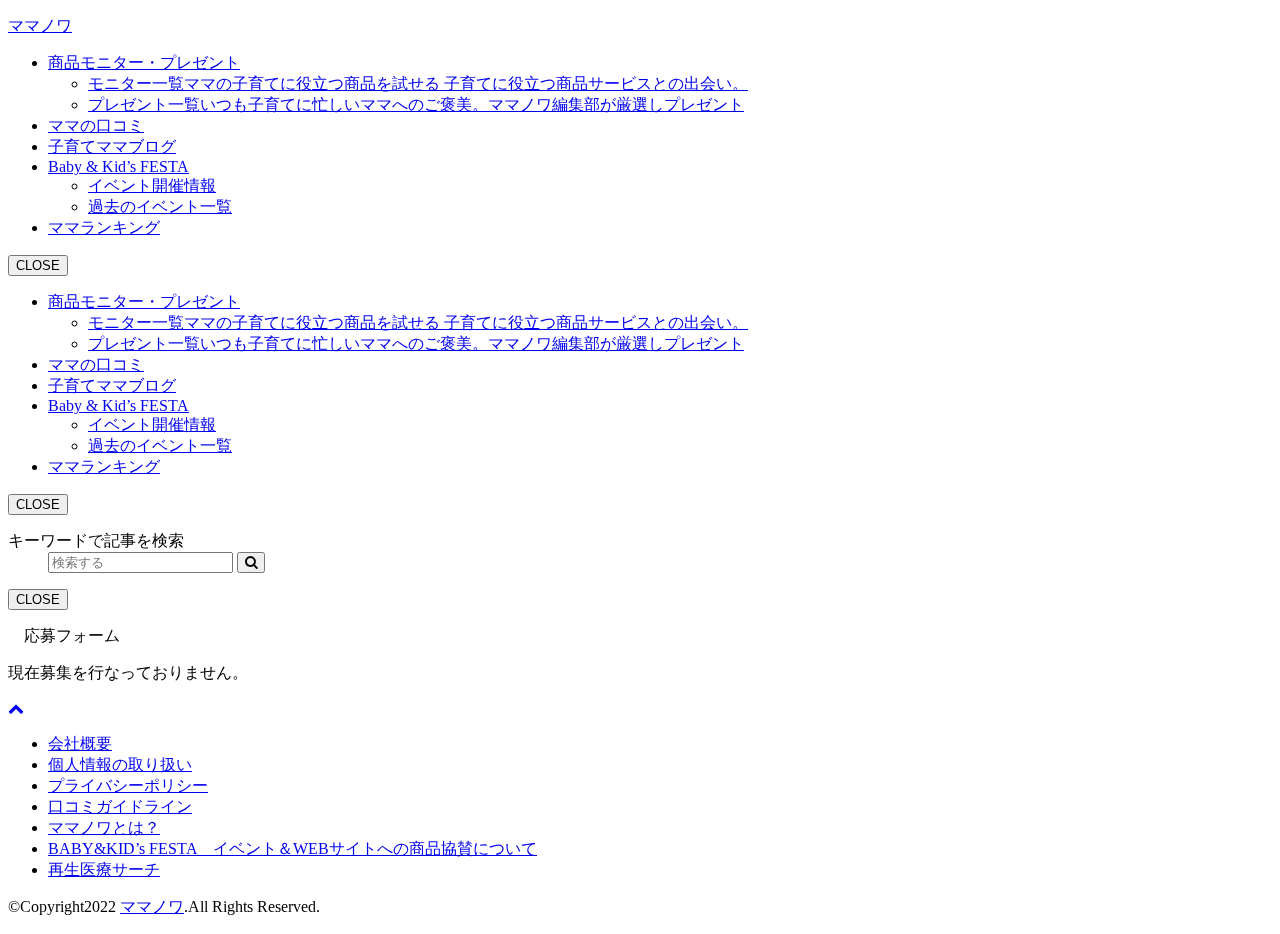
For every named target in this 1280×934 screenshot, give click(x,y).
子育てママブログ (112, 146)
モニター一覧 (418, 83)
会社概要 (80, 743)
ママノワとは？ (104, 827)
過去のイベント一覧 (160, 206)
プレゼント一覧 (416, 104)
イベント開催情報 (152, 185)
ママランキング (104, 227)
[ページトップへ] (16, 708)
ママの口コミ (96, 125)
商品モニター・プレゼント (144, 62)
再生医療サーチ (104, 869)
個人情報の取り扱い (120, 764)
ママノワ (40, 25)
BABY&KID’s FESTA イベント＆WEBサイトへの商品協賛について (292, 848)
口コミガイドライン (120, 806)
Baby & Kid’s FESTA (118, 166)
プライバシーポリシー (128, 785)
